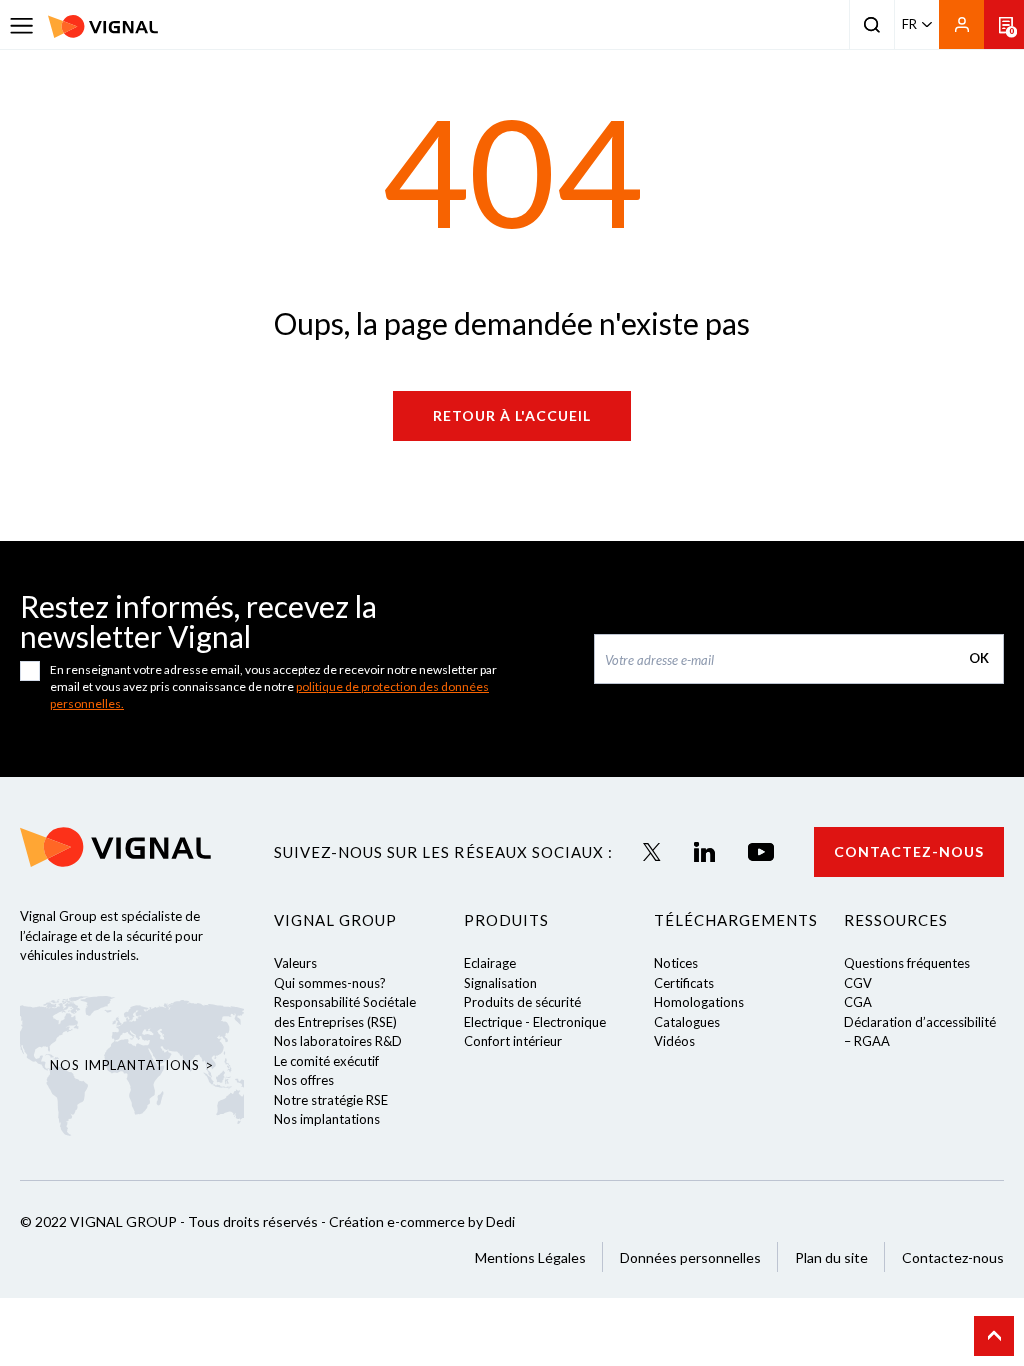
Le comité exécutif (326, 1061)
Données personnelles (690, 1257)
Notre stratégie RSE (331, 1100)
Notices (676, 963)
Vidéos (674, 1041)
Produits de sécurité (522, 1002)
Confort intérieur (513, 1041)
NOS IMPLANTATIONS (124, 1065)
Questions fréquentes (907, 963)
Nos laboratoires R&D (338, 1041)
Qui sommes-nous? (330, 983)
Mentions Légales (530, 1257)
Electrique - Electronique (535, 1022)
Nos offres (304, 1080)
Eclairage (490, 963)
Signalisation (500, 983)
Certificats (684, 983)
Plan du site (831, 1257)
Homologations (699, 1002)
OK (979, 658)
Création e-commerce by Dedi (422, 1221)
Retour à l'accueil (512, 415)
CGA (858, 1002)
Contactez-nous (909, 851)
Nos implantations (327, 1119)
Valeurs (295, 963)
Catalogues (687, 1022)
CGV (858, 983)
